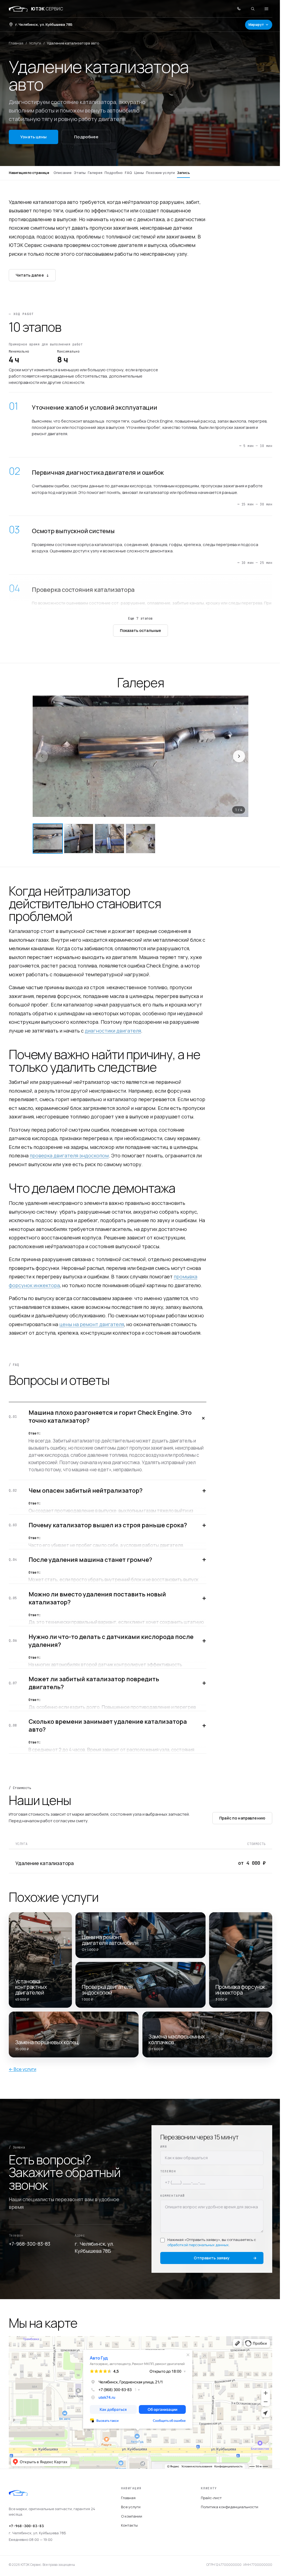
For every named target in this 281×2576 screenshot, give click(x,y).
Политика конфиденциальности (230, 2507)
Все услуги (131, 2507)
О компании (132, 2516)
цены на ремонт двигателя (92, 1324)
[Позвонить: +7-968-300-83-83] (239, 9)
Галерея (95, 173)
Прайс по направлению (242, 1818)
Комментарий (172, 2196)
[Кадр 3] (109, 839)
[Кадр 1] (48, 839)
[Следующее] (239, 756)
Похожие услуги (160, 173)
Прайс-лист (211, 2498)
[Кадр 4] (140, 839)
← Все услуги (23, 2069)
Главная (16, 43)
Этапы (80, 173)
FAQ (128, 173)
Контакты (129, 2525)
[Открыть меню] (266, 9)
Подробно (114, 173)
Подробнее (86, 137)
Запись (183, 173)
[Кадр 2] (79, 839)
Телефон (168, 2171)
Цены (139, 173)
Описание (63, 173)
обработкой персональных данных (198, 2245)
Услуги (35, 43)
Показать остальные (141, 630)
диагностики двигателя (113, 1031)
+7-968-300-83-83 (29, 2244)
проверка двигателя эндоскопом (69, 1155)
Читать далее (32, 275)
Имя (164, 2147)
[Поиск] (253, 9)
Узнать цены (33, 137)
